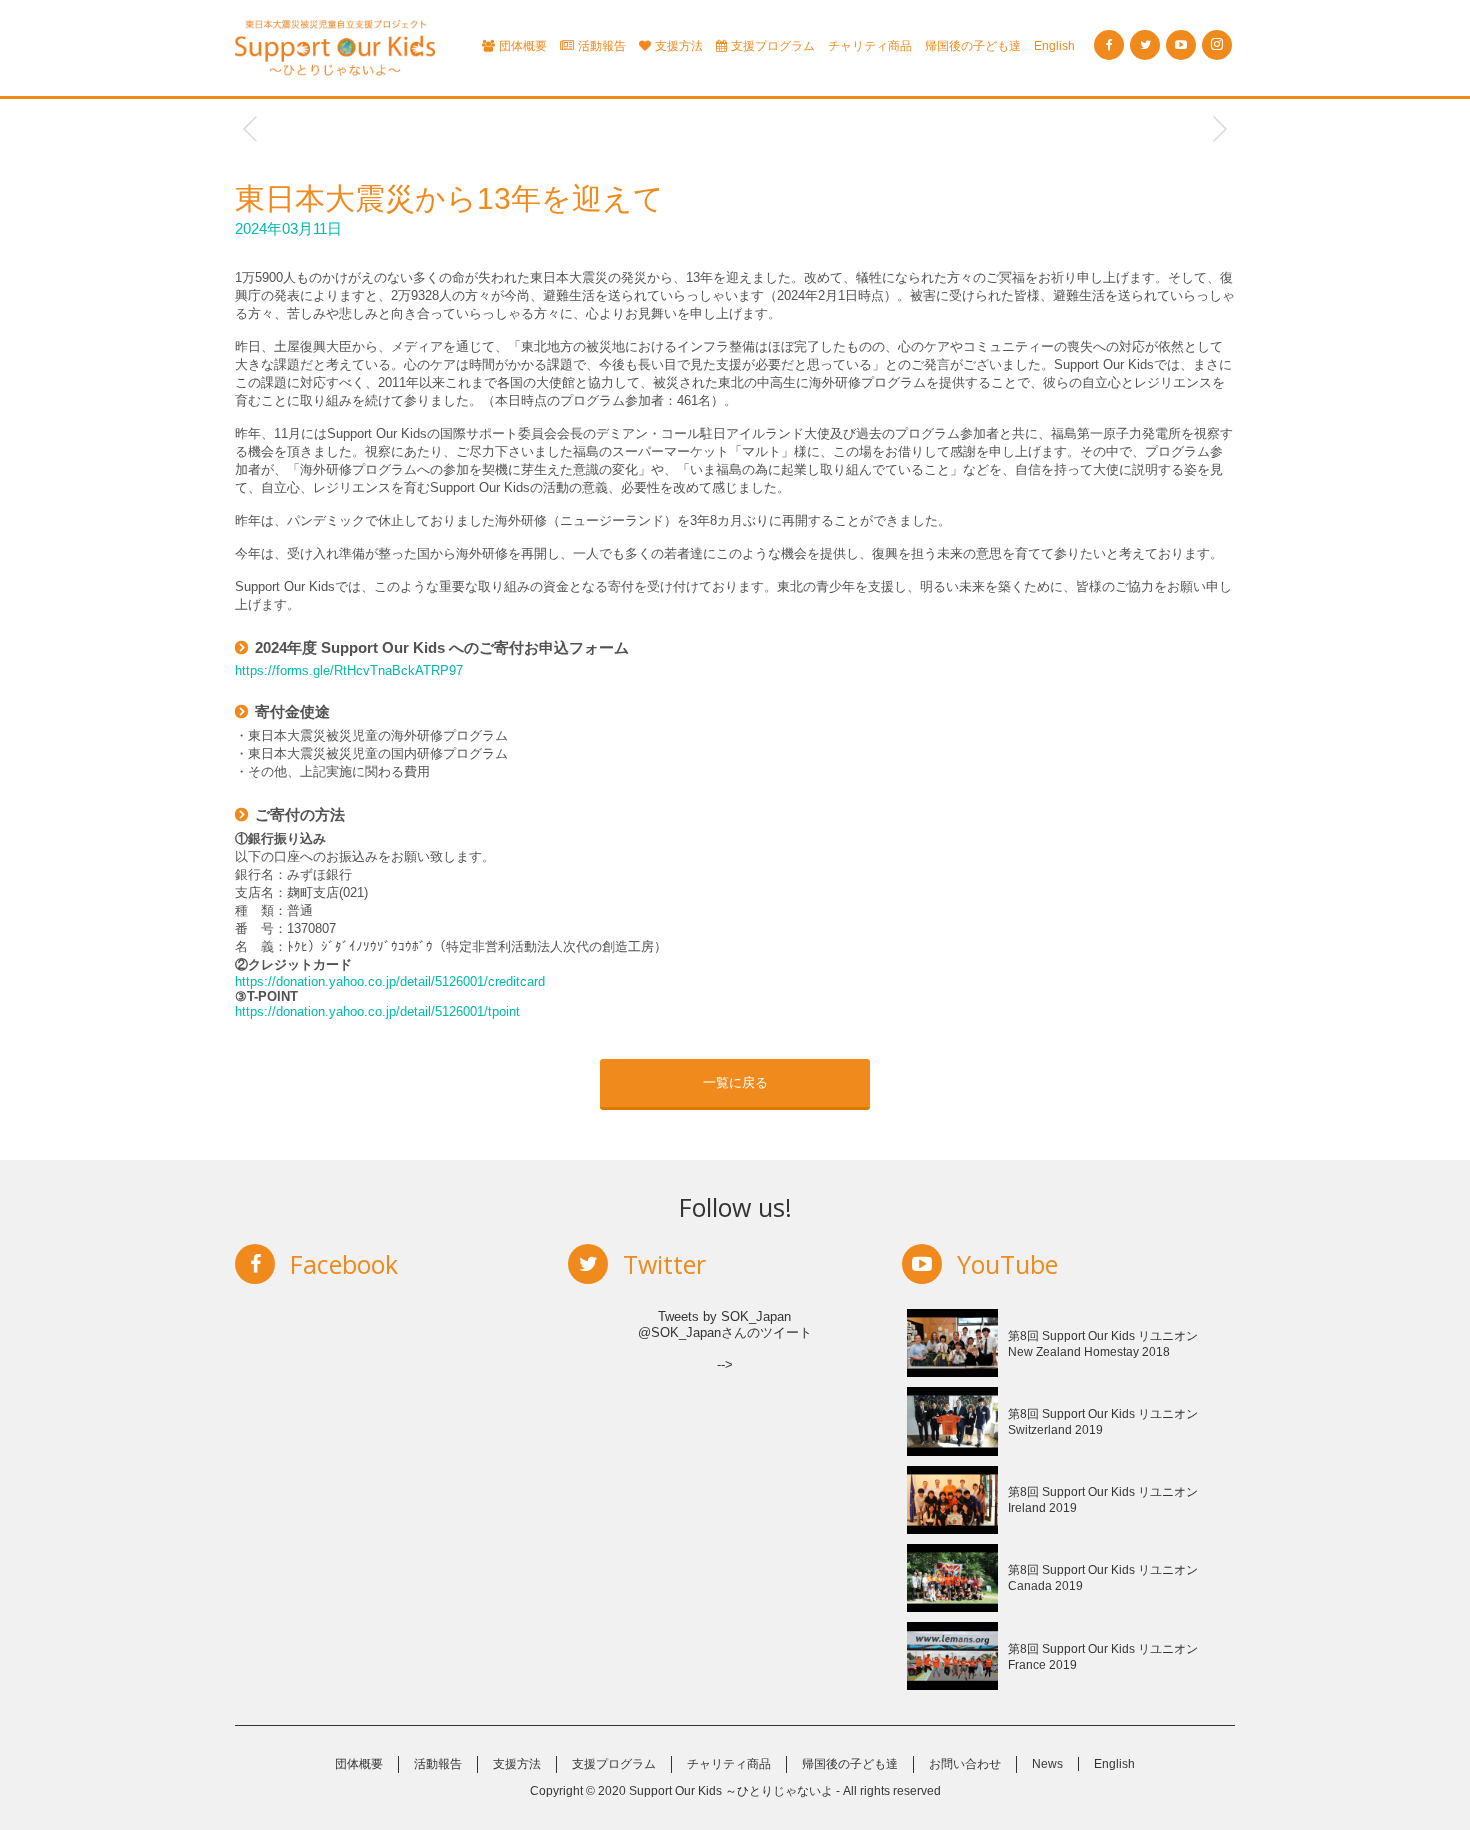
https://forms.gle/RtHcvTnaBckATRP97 (349, 670)
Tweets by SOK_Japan (724, 1316)
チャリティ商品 (870, 46)
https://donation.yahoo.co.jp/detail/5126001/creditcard (390, 981)
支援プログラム (773, 46)
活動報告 (602, 46)
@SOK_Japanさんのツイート (725, 1332)
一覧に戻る (735, 1082)
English (1054, 46)
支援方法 (679, 46)
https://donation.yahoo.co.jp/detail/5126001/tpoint (377, 1011)
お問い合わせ (965, 1764)
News (1047, 1764)
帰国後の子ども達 (973, 46)
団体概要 (523, 46)
